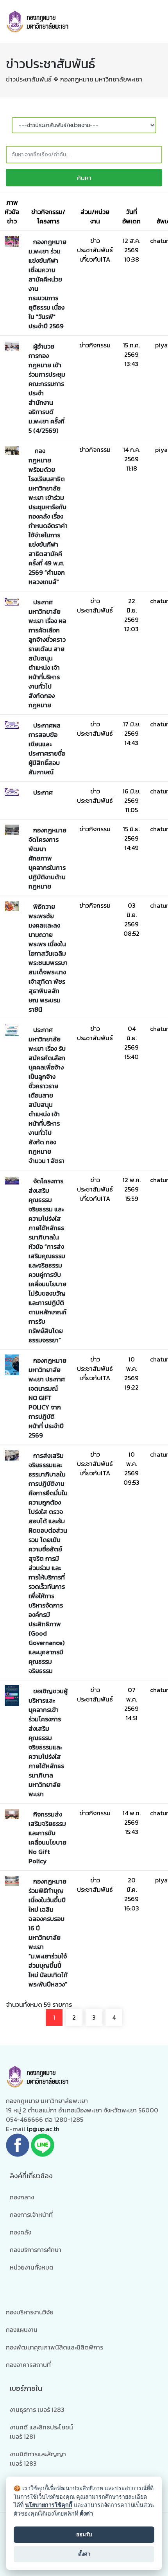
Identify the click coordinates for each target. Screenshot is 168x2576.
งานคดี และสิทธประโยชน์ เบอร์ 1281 (41, 2432)
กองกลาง (22, 2197)
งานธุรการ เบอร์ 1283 (37, 2410)
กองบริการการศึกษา (36, 2250)
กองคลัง (21, 2232)
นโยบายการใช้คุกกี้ (49, 2505)
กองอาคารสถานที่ (28, 2365)
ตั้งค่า (86, 2513)
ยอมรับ (84, 2534)
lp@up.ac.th (43, 2129)
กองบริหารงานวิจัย (30, 2312)
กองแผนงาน (22, 2330)
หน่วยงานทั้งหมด (32, 2267)
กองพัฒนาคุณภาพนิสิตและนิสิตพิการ (55, 2347)
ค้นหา (84, 178)
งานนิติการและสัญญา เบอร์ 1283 (38, 2459)
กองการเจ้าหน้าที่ (31, 2215)
